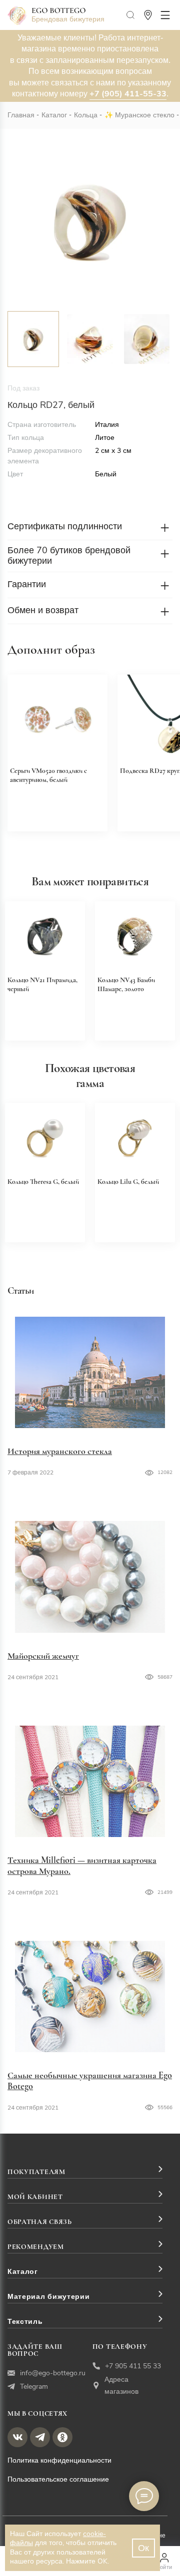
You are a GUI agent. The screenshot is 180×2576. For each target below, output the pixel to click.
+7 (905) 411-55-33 (128, 94)
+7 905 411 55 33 (133, 2366)
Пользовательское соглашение (58, 2479)
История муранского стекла (60, 1451)
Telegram (34, 2387)
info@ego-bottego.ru (53, 2373)
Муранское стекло (145, 115)
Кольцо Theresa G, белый (43, 1182)
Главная (21, 115)
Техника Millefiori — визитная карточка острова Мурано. (82, 1865)
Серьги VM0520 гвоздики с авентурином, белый (48, 775)
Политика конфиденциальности (59, 2460)
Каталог (54, 115)
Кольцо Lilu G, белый (128, 1182)
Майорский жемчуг (43, 1656)
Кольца (86, 115)
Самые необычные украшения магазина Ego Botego (90, 2081)
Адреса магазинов (121, 2386)
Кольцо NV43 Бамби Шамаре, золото (126, 984)
